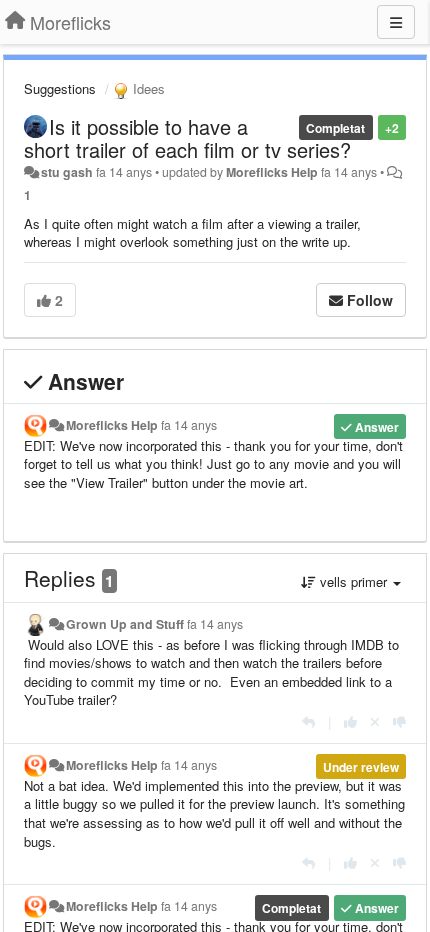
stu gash (67, 172)
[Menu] (396, 22)
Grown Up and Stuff (125, 624)
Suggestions (60, 88)
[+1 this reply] (350, 721)
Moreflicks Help (272, 172)
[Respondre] (308, 721)
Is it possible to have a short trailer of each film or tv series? (187, 138)
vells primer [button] (353, 581)
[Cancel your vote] (375, 721)
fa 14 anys (189, 425)
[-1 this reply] (399, 721)
